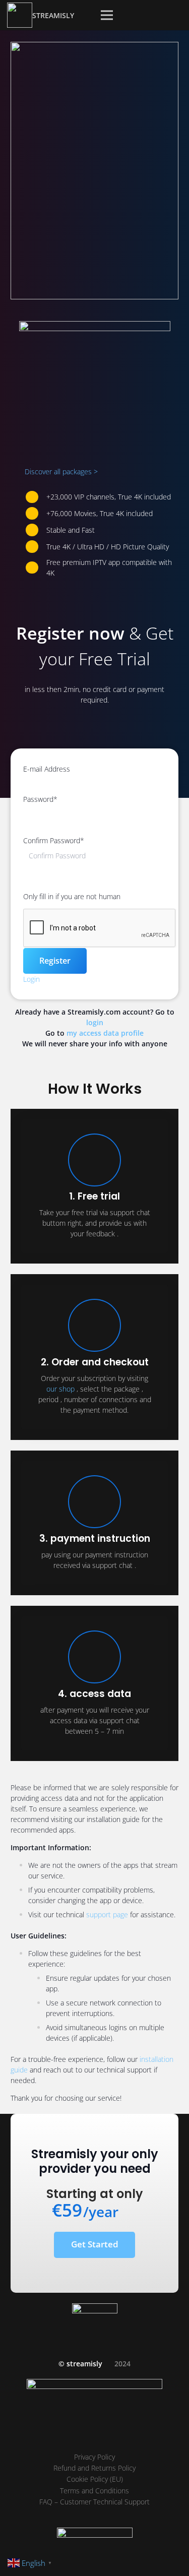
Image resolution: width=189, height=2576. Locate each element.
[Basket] (141, 15)
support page (107, 1914)
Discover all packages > (61, 472)
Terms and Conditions (94, 2491)
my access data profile (105, 1033)
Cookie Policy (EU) (95, 2479)
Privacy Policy (94, 2457)
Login (31, 979)
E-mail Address (47, 769)
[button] (107, 15)
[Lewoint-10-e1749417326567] (94, 171)
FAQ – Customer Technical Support (94, 2502)
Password (40, 799)
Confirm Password (54, 840)
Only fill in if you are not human (72, 896)
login (95, 1022)
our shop (60, 1389)
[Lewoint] (20, 15)
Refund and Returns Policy (94, 2468)
